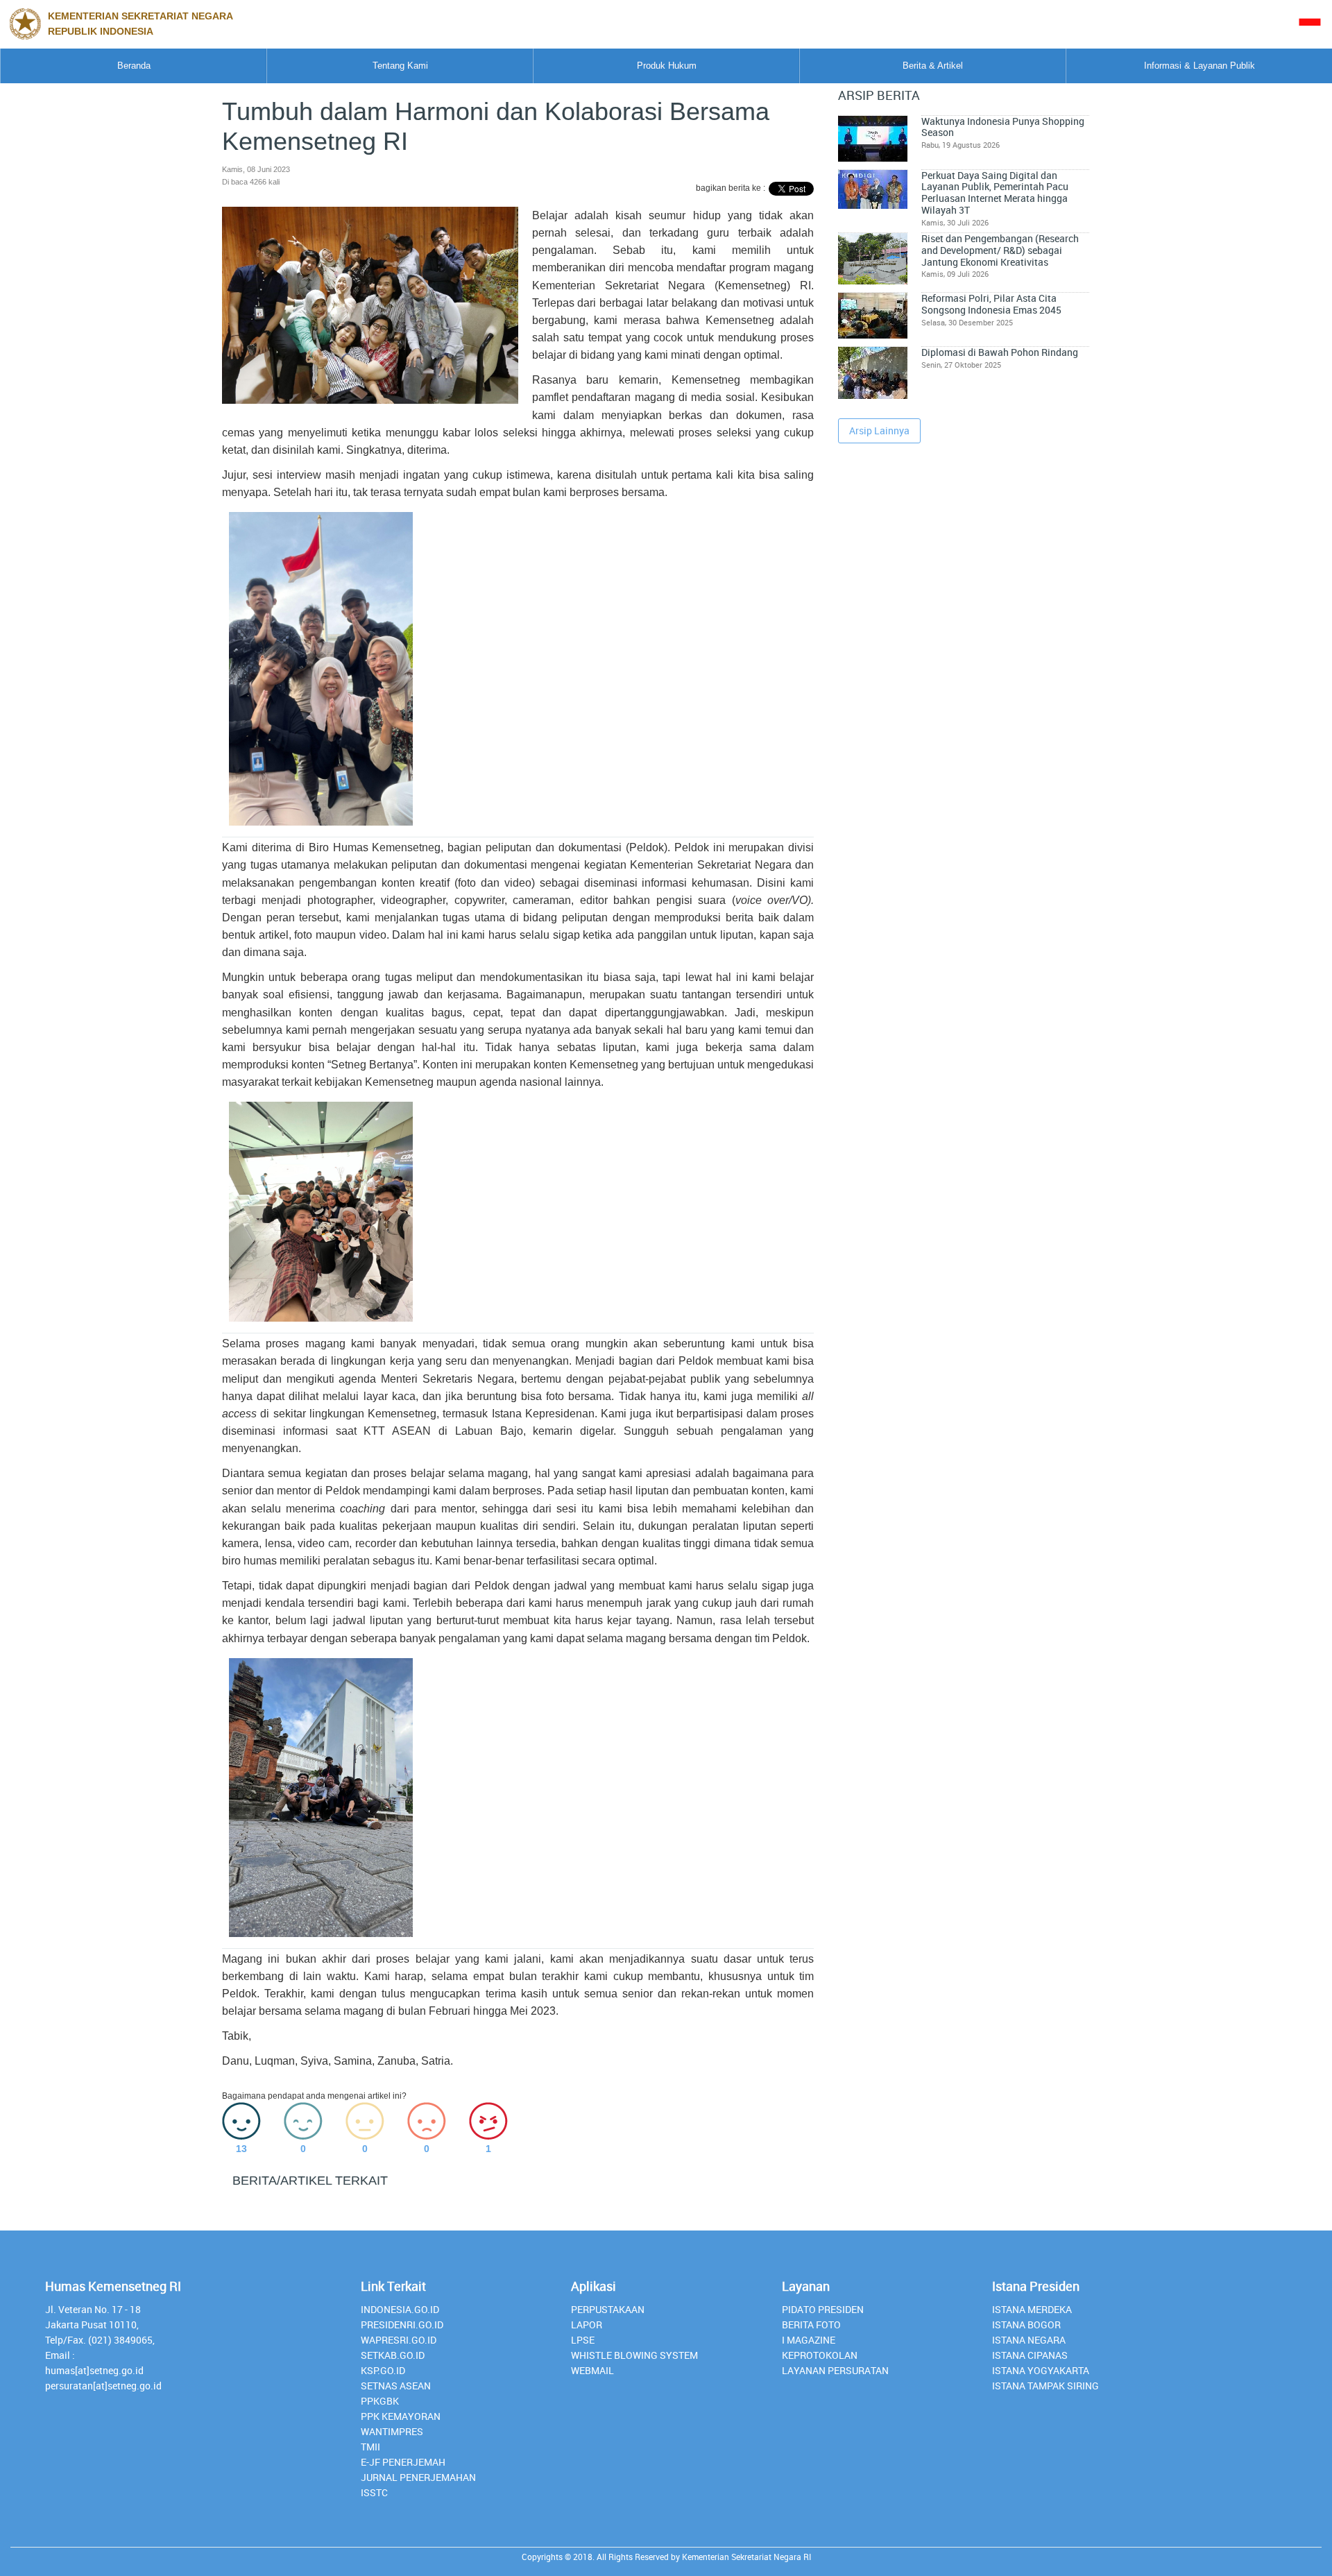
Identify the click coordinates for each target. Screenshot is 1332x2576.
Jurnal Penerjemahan (418, 2477)
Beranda (134, 66)
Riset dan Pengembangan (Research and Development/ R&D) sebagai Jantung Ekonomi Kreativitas (1000, 250)
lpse (583, 2340)
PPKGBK (380, 2401)
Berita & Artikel (933, 66)
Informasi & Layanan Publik (1199, 66)
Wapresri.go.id (399, 2340)
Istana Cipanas (1030, 2355)
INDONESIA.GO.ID (400, 2309)
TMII (370, 2447)
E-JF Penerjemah (403, 2462)
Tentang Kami (400, 66)
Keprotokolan (820, 2355)
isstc (374, 2492)
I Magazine (809, 2340)
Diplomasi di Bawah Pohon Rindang (1000, 352)
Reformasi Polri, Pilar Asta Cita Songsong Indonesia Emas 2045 (991, 304)
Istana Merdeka (1032, 2309)
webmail (592, 2370)
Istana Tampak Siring (1045, 2386)
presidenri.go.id (402, 2325)
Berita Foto (811, 2325)
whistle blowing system (634, 2355)
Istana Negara (1029, 2340)
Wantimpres (392, 2431)
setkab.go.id (393, 2355)
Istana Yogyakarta (1041, 2370)
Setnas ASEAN (396, 2386)
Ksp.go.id (383, 2370)
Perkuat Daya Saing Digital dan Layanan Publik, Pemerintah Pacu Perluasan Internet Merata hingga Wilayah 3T (995, 193)
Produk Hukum (667, 66)
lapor (587, 2325)
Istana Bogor (1026, 2325)
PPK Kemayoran (401, 2416)
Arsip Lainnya (879, 430)
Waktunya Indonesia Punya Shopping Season (1003, 127)
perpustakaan (608, 2309)
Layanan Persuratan (835, 2370)
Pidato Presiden (823, 2309)
